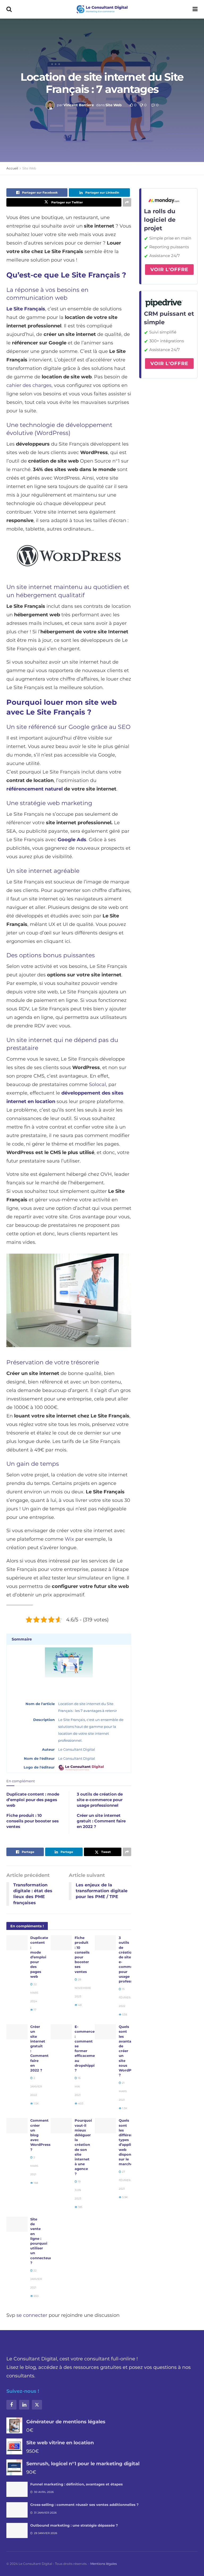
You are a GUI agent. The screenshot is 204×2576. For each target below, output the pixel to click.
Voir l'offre (169, 270)
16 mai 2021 (78, 2086)
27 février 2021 (125, 2180)
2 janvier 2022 (36, 2086)
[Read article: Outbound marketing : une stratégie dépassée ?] (17, 2530)
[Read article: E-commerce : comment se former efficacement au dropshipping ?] (61, 2032)
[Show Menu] (195, 9)
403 (80, 2103)
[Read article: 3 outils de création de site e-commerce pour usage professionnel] (105, 1943)
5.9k (125, 2197)
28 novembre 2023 (83, 1988)
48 (79, 2005)
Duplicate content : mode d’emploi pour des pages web (33, 1800)
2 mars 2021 (34, 2166)
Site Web (114, 105)
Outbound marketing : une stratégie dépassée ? (74, 2525)
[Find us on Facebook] (11, 2405)
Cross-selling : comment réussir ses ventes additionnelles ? (84, 2505)
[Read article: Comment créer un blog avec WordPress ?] (17, 2126)
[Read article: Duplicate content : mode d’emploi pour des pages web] (17, 1943)
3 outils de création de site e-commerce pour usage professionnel (100, 1800)
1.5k (36, 2103)
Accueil (12, 168)
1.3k (124, 2108)
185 (80, 2207)
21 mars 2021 (123, 2091)
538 (124, 2015)
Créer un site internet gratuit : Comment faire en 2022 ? (101, 1821)
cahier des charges (29, 385)
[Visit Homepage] (102, 9)
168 (35, 2183)
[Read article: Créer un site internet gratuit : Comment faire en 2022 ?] (17, 2032)
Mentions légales (104, 2564)
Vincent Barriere (79, 105)
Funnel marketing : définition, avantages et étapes (76, 2484)
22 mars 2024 (34, 1993)
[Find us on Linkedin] (24, 2405)
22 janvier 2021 (36, 2279)
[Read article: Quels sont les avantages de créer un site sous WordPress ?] (105, 2032)
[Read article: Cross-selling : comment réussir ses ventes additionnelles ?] (17, 2510)
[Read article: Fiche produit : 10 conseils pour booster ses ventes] (61, 1943)
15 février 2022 (125, 1998)
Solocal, (98, 1084)
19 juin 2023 (78, 2190)
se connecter (32, 2315)
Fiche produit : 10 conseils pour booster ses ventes (33, 1821)
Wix (69, 1539)
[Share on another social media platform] (127, 202)
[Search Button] (9, 9)
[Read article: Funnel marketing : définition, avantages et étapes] (17, 2489)
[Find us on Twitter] (37, 2405)
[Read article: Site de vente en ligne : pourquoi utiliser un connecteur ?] (17, 2224)
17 (35, 2010)
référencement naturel (35, 789)
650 (36, 2296)
